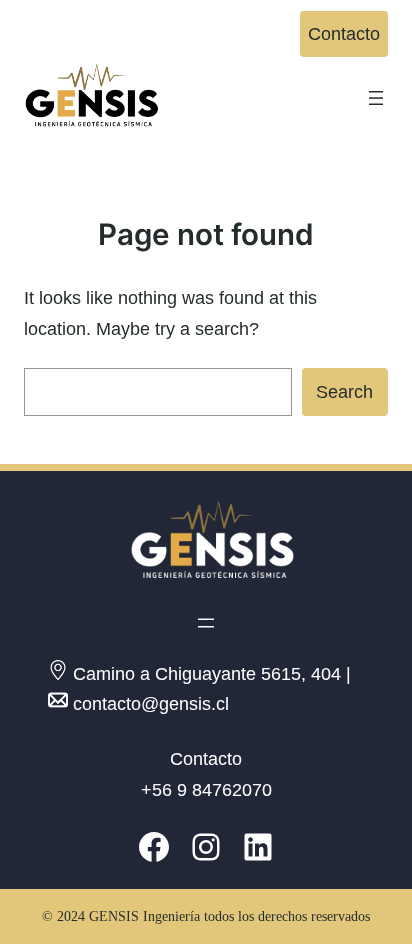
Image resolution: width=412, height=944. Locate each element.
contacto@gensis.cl (151, 704)
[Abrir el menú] (376, 98)
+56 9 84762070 (206, 790)
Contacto (344, 34)
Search (344, 392)
